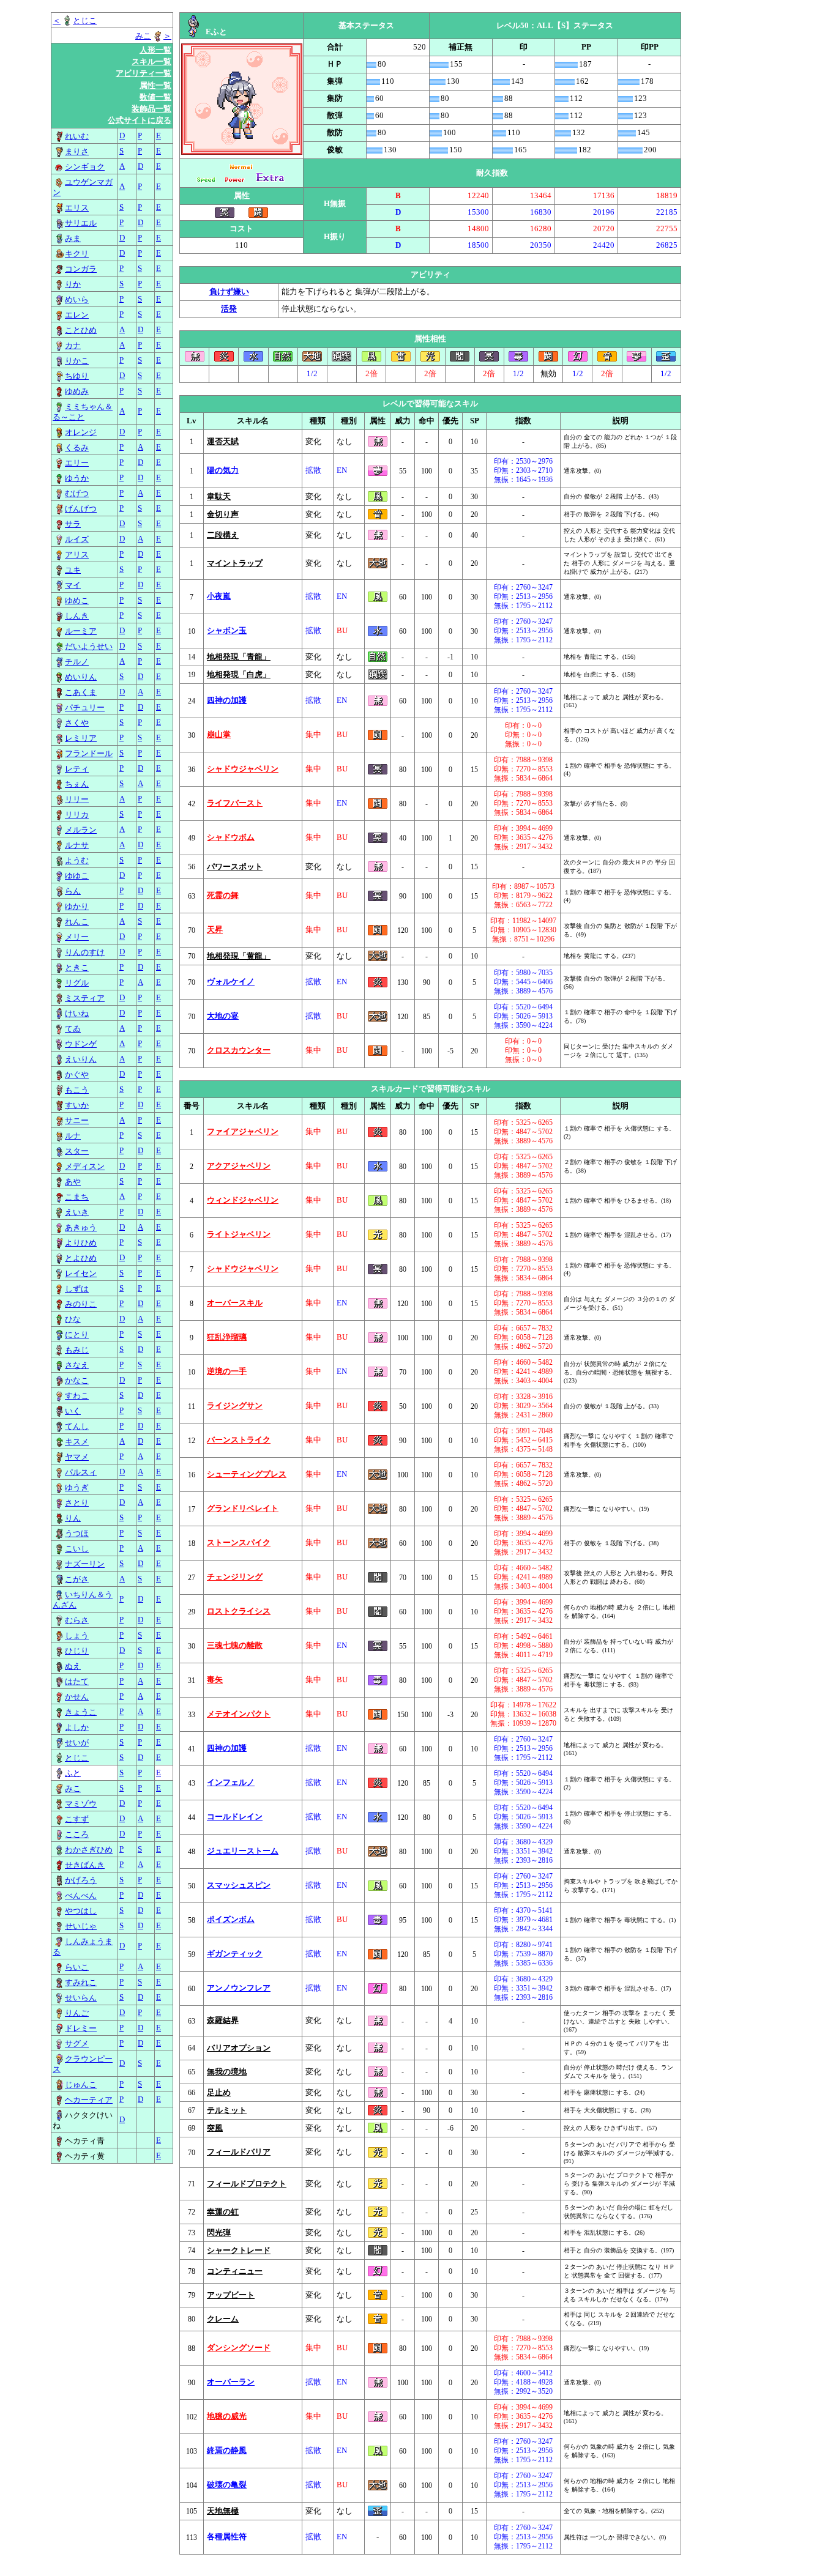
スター (77, 1151)
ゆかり (77, 907)
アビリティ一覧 (144, 73)
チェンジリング (235, 1577)
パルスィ (81, 1472)
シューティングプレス (247, 1474)
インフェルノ (231, 1783)
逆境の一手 (227, 1372)
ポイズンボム (231, 1920)
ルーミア (81, 631)
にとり (77, 1335)
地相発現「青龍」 (239, 657)
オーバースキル (235, 1303)
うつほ (77, 1534)
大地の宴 (223, 1016)
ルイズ (77, 540)
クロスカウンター (239, 1050)
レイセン (81, 1274)
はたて (77, 1682)
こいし (77, 1549)
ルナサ (77, 845)
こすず (77, 1819)
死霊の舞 (223, 896)
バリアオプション (239, 2048)
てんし (77, 1427)
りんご (77, 2013)
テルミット (227, 2110)
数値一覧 (155, 97)
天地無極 (223, 2511)
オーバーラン (231, 2382)
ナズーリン (85, 1564)
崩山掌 (219, 735)
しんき (77, 616)
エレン (77, 315)
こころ (77, 1835)
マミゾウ (81, 1804)
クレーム (223, 2319)
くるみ (77, 448)
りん (73, 1518)
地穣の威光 (227, 2416)
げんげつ (81, 509)
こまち (77, 1197)
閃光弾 (219, 2233)
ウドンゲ (81, 1044)
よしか (77, 1728)
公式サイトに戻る (140, 121)
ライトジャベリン (239, 1234)
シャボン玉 (227, 631)
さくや (77, 723)
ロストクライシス (239, 1611)
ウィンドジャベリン (243, 1200)
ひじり (77, 1651)
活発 (229, 309)
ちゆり (77, 376)
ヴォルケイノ (231, 982)
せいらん (81, 1998)
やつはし (81, 1911)
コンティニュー (235, 2271)
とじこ (77, 1758)
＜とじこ (75, 21)
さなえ (77, 1365)
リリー (77, 800)
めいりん (81, 677)
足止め (219, 2093)
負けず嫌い (229, 292)
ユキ (73, 570)
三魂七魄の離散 (235, 1646)
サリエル (81, 223)
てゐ (73, 1029)
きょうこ (81, 1712)
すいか (77, 1105)
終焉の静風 (227, 2451)
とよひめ (81, 1258)
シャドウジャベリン (243, 769)
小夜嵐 (219, 596)
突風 (215, 2128)
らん (73, 891)
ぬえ (73, 1666)
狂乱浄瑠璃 (227, 1337)
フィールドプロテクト (247, 2184)
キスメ (77, 1442)
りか (73, 284)
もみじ (77, 1350)
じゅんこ (81, 2085)
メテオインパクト (239, 1714)
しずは (77, 1289)
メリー (77, 937)
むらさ (77, 1620)
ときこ (77, 968)
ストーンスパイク (239, 1543)
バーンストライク (239, 1440)
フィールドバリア (239, 2152)
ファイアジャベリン (243, 1132)
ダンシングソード (239, 2348)
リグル (77, 983)
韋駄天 (219, 497)
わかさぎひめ (89, 1850)
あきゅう (81, 1228)
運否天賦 (223, 442)
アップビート (231, 2295)
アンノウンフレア (239, 1988)
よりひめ (81, 1243)
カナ (73, 346)
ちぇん (77, 784)
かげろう (81, 1880)
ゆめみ (77, 392)
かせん (77, 1697)
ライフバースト (235, 803)
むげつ (77, 494)
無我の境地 (227, 2072)
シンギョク (85, 167)
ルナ (73, 1136)
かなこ (77, 1381)
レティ (77, 769)
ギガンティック (235, 1954)
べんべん (81, 1896)
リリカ (77, 815)
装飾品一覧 (151, 109)
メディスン (85, 1167)
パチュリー (85, 708)
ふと (73, 1773)
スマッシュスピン (239, 1885)
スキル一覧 (151, 62)
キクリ (77, 254)
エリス (77, 208)
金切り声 (223, 514)
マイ (73, 585)
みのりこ (81, 1304)
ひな (73, 1320)
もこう (77, 1090)
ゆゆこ (77, 876)
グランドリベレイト (243, 1509)
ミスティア (85, 998)
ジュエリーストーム (243, 1851)
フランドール (89, 754)
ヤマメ (77, 1457)
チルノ (77, 662)
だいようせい (89, 647)
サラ (73, 524)
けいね (77, 1014)
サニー (77, 1121)
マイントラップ (235, 563)
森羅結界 (223, 2021)
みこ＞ (153, 36)
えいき (77, 1212)
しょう (77, 1636)
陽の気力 (223, 470)
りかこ (77, 361)
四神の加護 (227, 700)
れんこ (77, 922)
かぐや (77, 1075)
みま (73, 239)
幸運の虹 (223, 2212)
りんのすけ (85, 952)
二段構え (223, 535)
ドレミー (81, 2029)
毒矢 (215, 1680)
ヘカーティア (89, 2100)
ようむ (77, 861)
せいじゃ (81, 1926)
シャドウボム (231, 837)
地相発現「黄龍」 (239, 956)
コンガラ (81, 269)
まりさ (77, 152)
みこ (73, 1789)
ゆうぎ (77, 1488)
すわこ (77, 1396)
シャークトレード (239, 2251)
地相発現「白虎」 (239, 675)
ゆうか (77, 478)
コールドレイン (235, 1817)
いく (73, 1411)
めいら (77, 300)
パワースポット (235, 867)
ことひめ (81, 330)
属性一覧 (155, 86)
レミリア (81, 738)
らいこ (77, 1967)
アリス (77, 555)
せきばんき (85, 1865)
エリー (77, 463)
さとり (77, 1503)
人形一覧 (155, 50)
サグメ (77, 2044)
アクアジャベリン (239, 1166)
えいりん (81, 1060)
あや (73, 1182)
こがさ (77, 1579)
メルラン (81, 830)
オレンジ (81, 432)
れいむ (77, 136)
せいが (77, 1743)
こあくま (81, 692)
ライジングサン (235, 1406)
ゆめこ (77, 601)
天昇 (215, 930)
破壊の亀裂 (227, 2485)
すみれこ (81, 1983)
